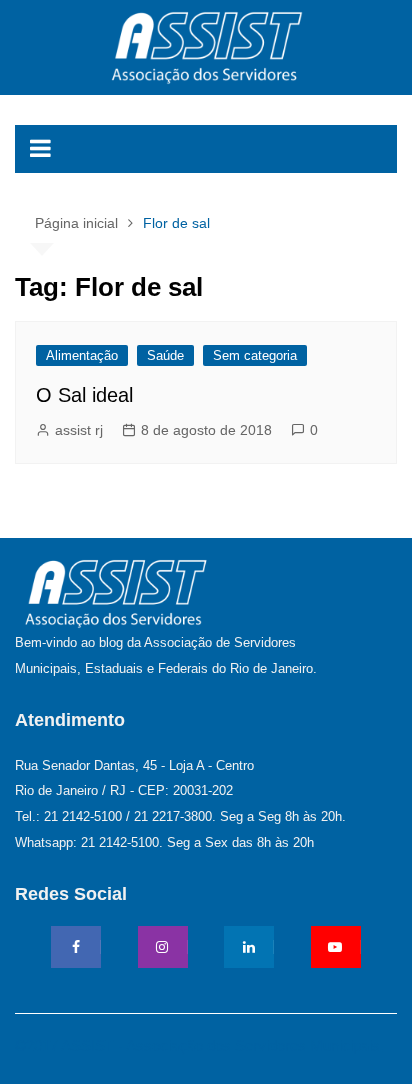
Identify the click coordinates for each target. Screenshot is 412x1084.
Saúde (165, 355)
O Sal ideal (84, 395)
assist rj (79, 430)
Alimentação (82, 355)
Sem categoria (255, 355)
